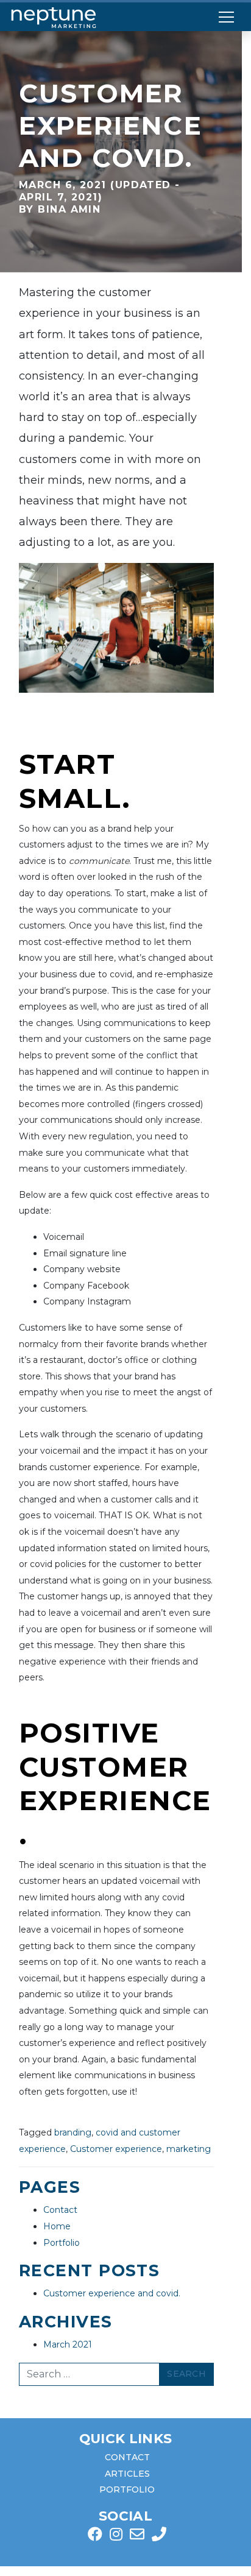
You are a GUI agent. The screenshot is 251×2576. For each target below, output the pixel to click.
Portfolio (62, 2243)
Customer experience (116, 2149)
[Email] (137, 2536)
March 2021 (68, 2344)
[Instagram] (116, 2536)
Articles (127, 2474)
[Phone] (159, 2536)
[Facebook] (95, 2536)
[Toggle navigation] (226, 17)
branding (73, 2132)
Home (57, 2226)
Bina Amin (67, 209)
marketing (189, 2149)
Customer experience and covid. (112, 2293)
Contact (60, 2210)
